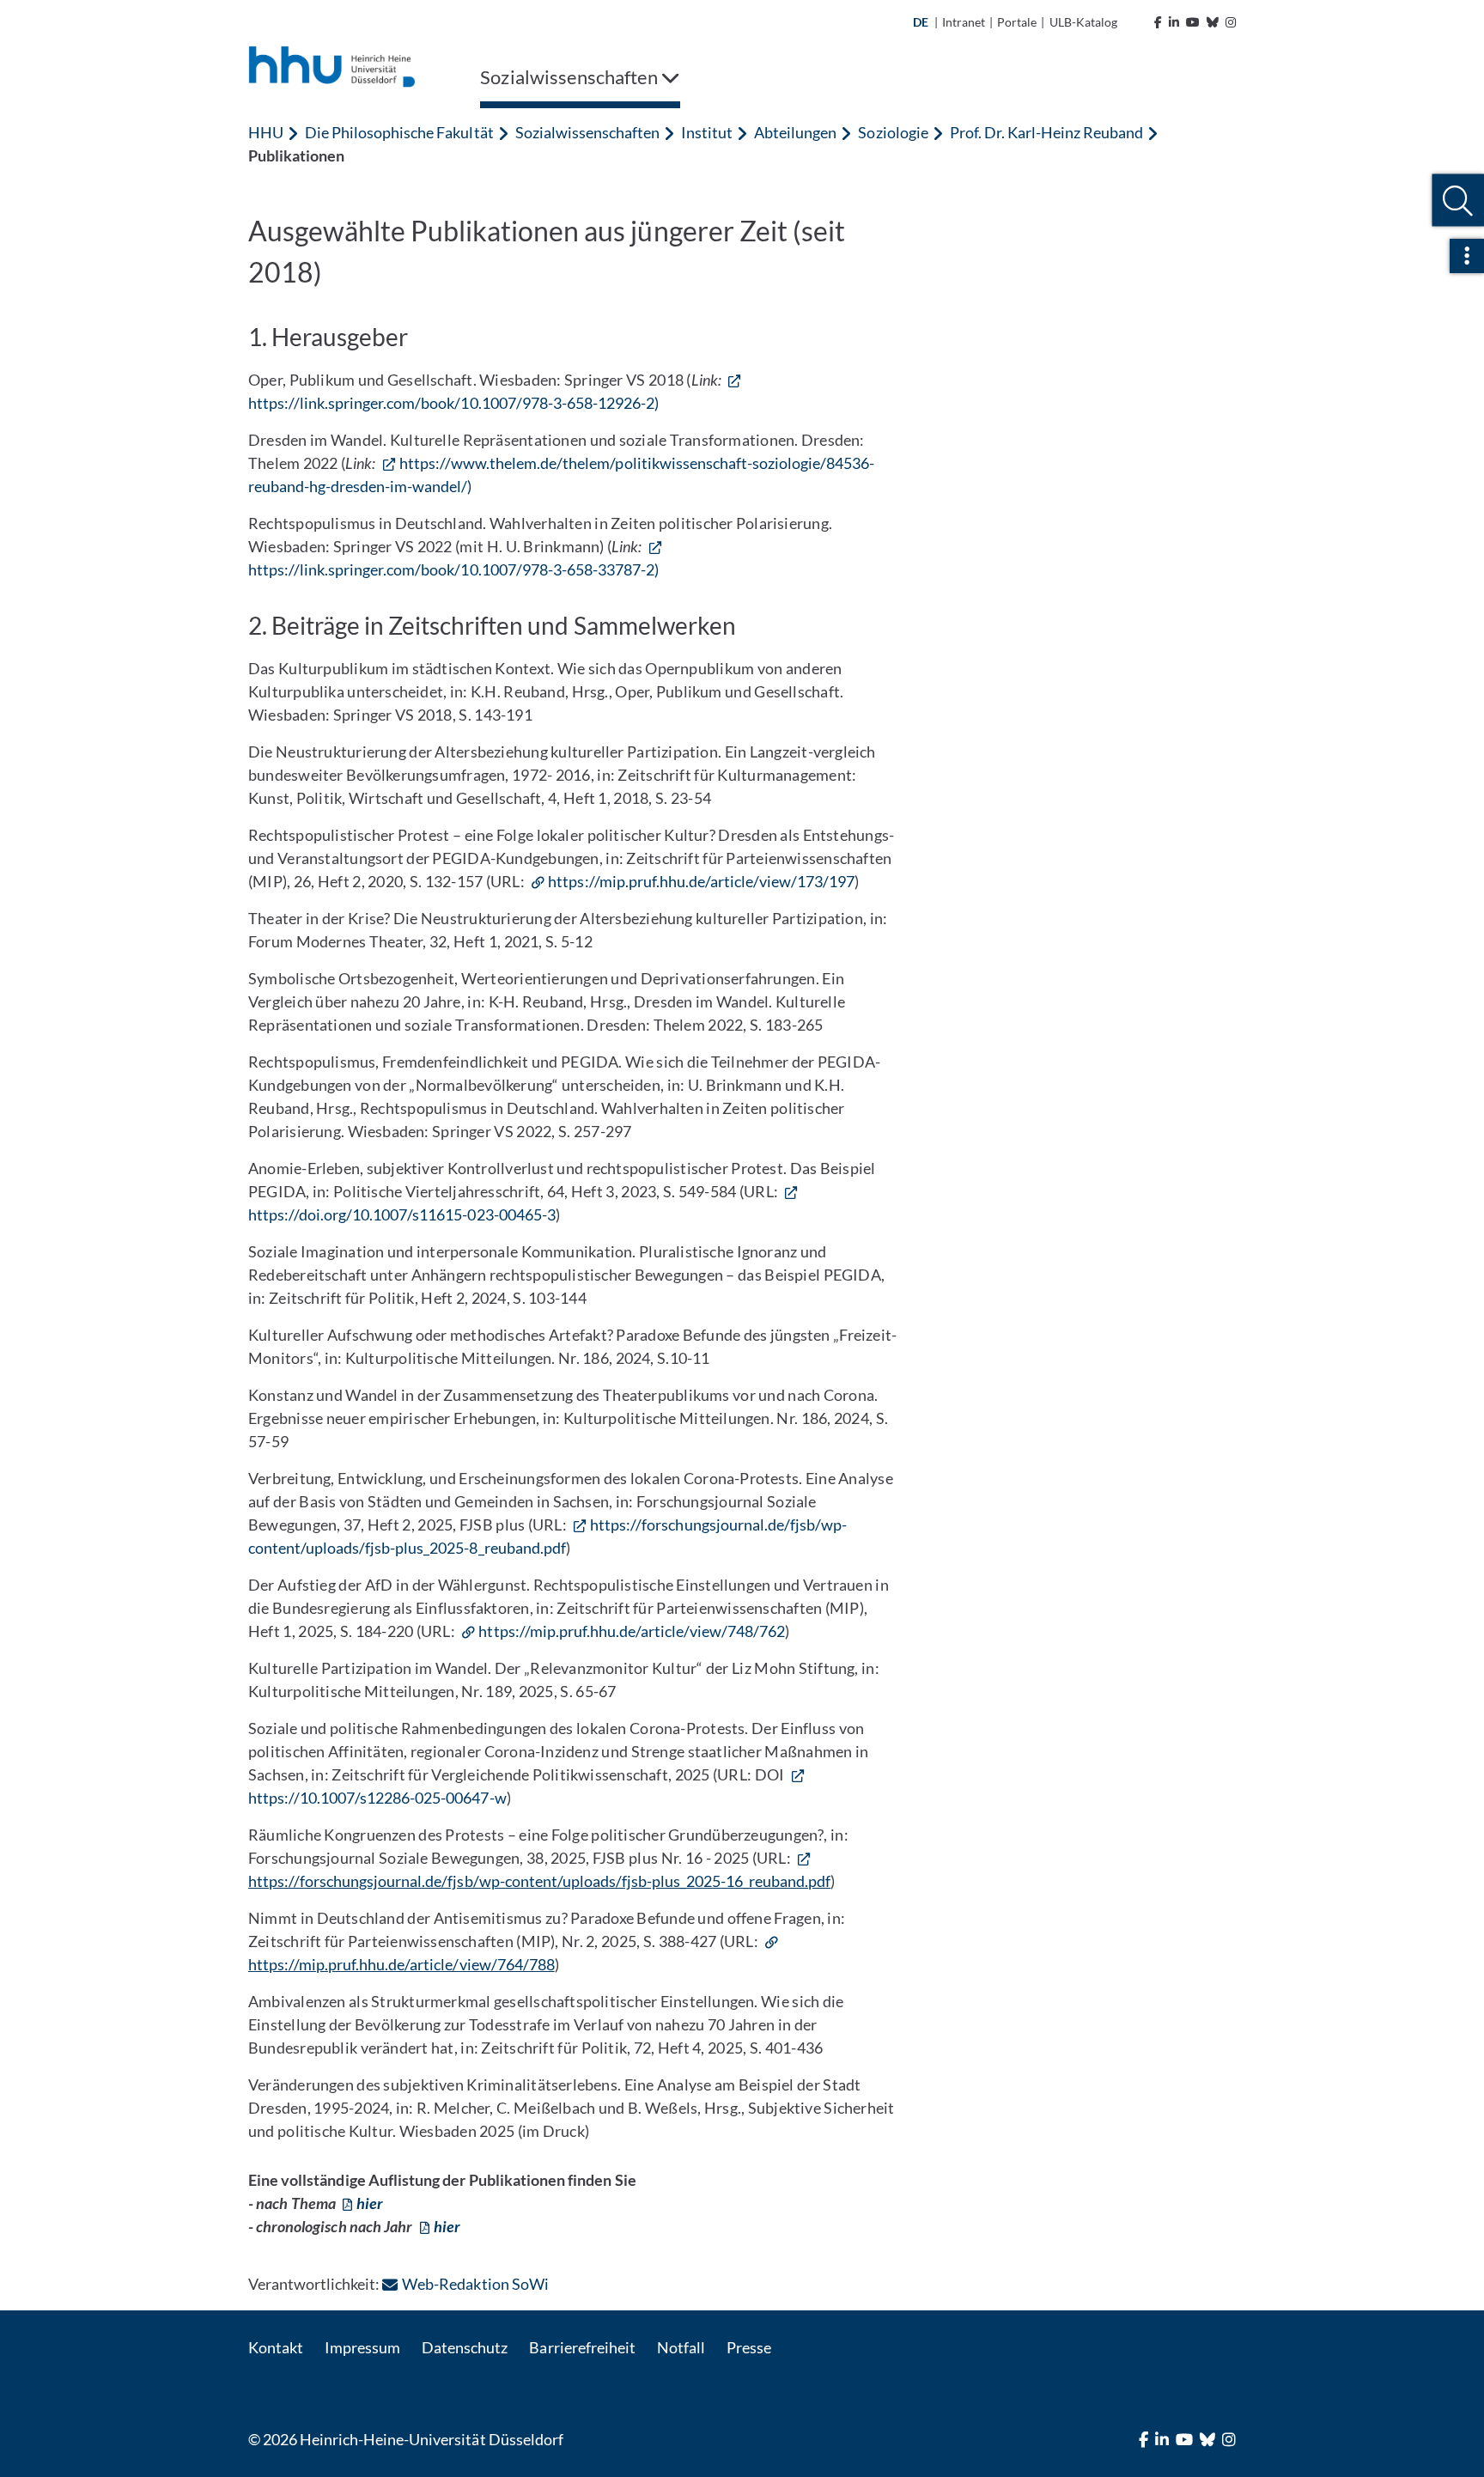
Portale (1017, 22)
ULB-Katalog (1083, 22)
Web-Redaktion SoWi (475, 2284)
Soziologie (893, 132)
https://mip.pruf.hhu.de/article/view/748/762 (632, 1631)
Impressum (362, 2347)
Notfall (681, 2347)
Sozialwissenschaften (587, 132)
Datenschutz (465, 2347)
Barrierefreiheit (582, 2347)
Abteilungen (795, 132)
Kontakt (276, 2347)
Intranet (964, 22)
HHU (266, 132)
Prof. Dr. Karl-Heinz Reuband (1046, 132)
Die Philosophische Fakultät (399, 132)
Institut (707, 132)
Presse (749, 2347)
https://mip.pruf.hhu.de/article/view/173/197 (701, 881)
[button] (1458, 201)
